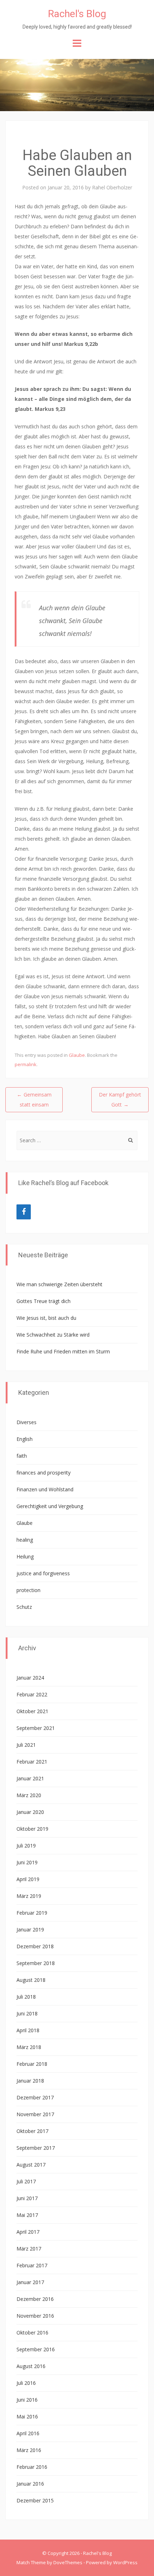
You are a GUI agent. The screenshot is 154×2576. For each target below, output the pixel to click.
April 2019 (28, 1879)
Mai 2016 (27, 2416)
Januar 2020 (30, 1812)
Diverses (27, 1422)
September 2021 (36, 1728)
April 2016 (28, 2433)
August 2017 (31, 2165)
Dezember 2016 (35, 2299)
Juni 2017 (27, 2198)
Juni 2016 (27, 2400)
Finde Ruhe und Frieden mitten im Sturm (63, 1351)
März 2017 (29, 2249)
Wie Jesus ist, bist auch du (46, 1318)
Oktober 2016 (32, 2333)
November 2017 (35, 2114)
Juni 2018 (27, 2013)
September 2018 (36, 1963)
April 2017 (28, 2232)
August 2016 (31, 2366)
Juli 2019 (26, 1846)
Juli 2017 (26, 2181)
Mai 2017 (27, 2215)
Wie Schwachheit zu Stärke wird (53, 1335)
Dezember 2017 (35, 2097)
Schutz (24, 1607)
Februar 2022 (32, 1694)
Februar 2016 (32, 2467)
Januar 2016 (30, 2484)
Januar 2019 (30, 1929)
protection (28, 1590)
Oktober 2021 (32, 1711)
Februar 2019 (32, 1913)
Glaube (77, 1055)
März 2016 (29, 2450)
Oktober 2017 (32, 2131)
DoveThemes (68, 2562)
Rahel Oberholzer (112, 187)
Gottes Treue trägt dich (44, 1301)
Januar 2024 (30, 1678)
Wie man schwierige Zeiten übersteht (59, 1284)
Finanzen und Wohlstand (45, 1489)
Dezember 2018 (35, 1946)
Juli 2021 (26, 1745)
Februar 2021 (32, 1762)
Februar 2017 (32, 2265)
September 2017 (36, 2148)
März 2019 (29, 1896)
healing (25, 1540)
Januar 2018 (30, 2081)
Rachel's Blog (77, 14)
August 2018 (31, 1980)
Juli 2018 (26, 1997)
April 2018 (28, 2030)
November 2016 (35, 2316)
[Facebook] (24, 1212)
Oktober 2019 (32, 1829)
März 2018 (29, 2047)
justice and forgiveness (43, 1573)
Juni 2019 (27, 1862)
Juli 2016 (26, 2383)
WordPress (125, 2562)
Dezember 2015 (35, 2500)
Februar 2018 (32, 2064)
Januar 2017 (30, 2282)
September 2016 (36, 2349)
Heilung (25, 1556)
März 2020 (29, 1795)
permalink (26, 1064)
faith (22, 1456)
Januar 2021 (30, 1778)
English (25, 1439)
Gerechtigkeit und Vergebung (50, 1506)
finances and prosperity (44, 1473)
